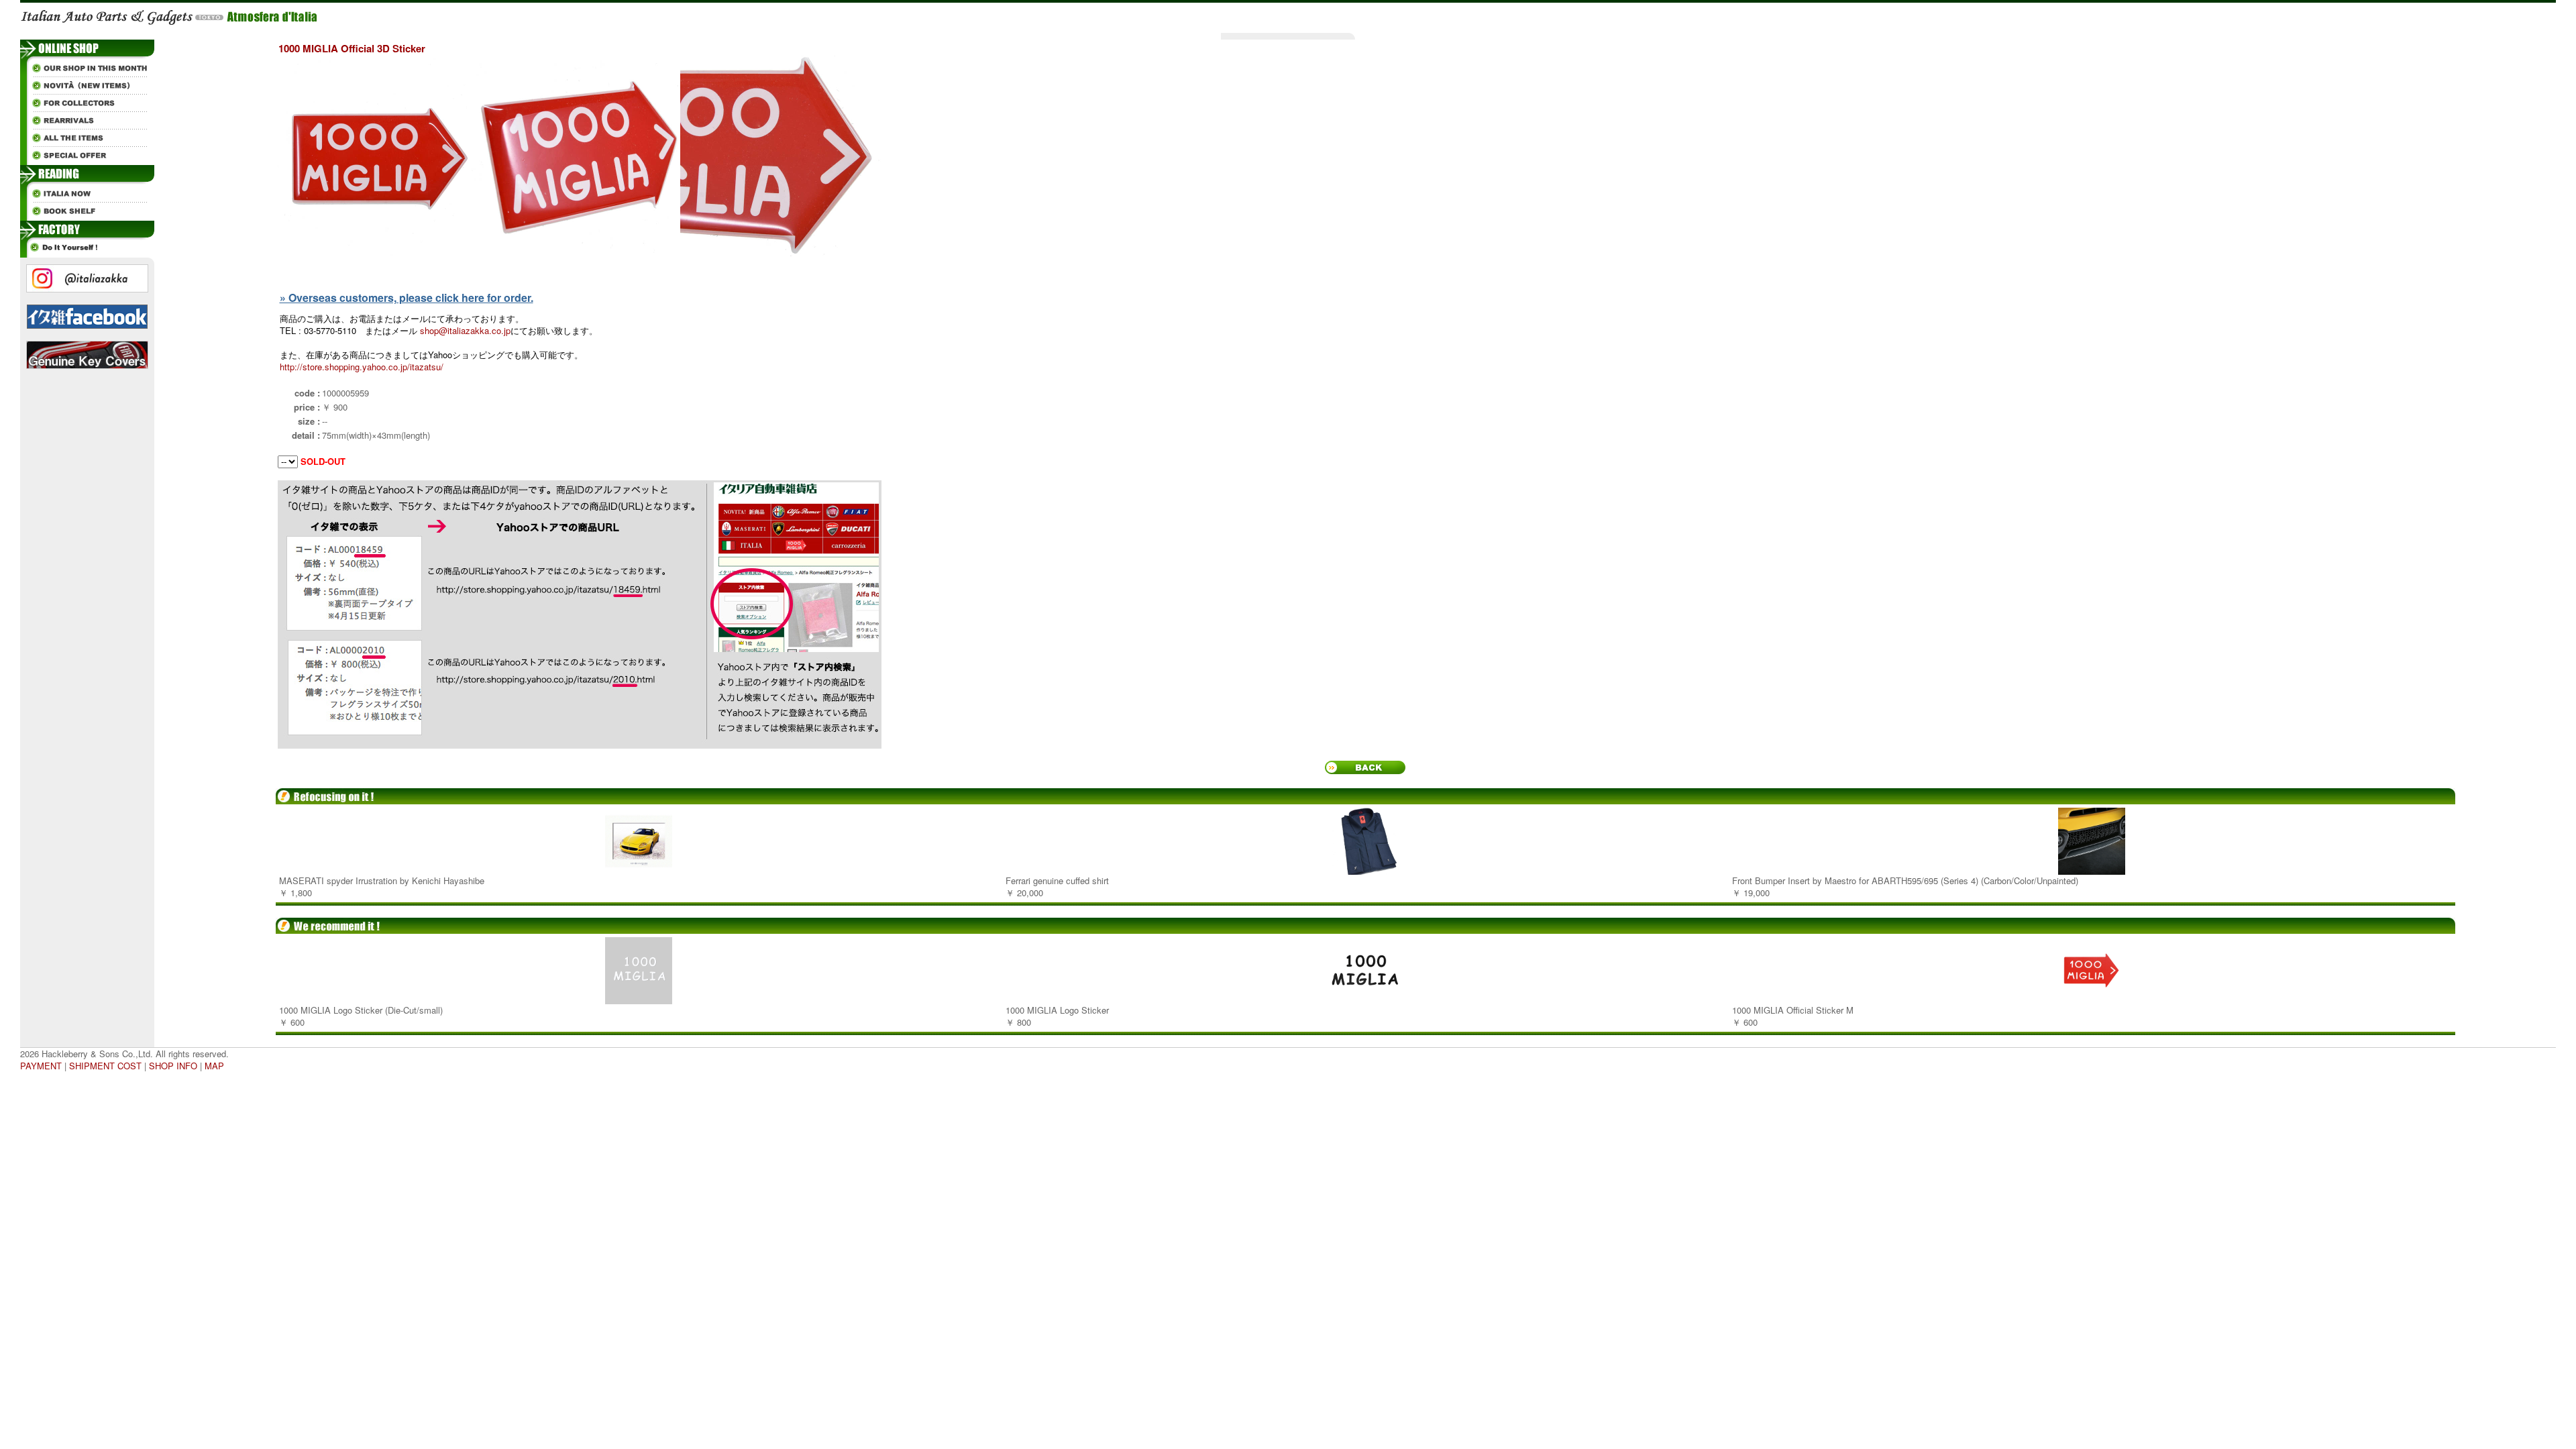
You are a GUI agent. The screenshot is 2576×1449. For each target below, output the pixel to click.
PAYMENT (41, 1066)
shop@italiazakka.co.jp (465, 330)
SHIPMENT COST (105, 1066)
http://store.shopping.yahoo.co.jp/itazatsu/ (362, 367)
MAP (214, 1066)
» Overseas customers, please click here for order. (407, 298)
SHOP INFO (173, 1066)
